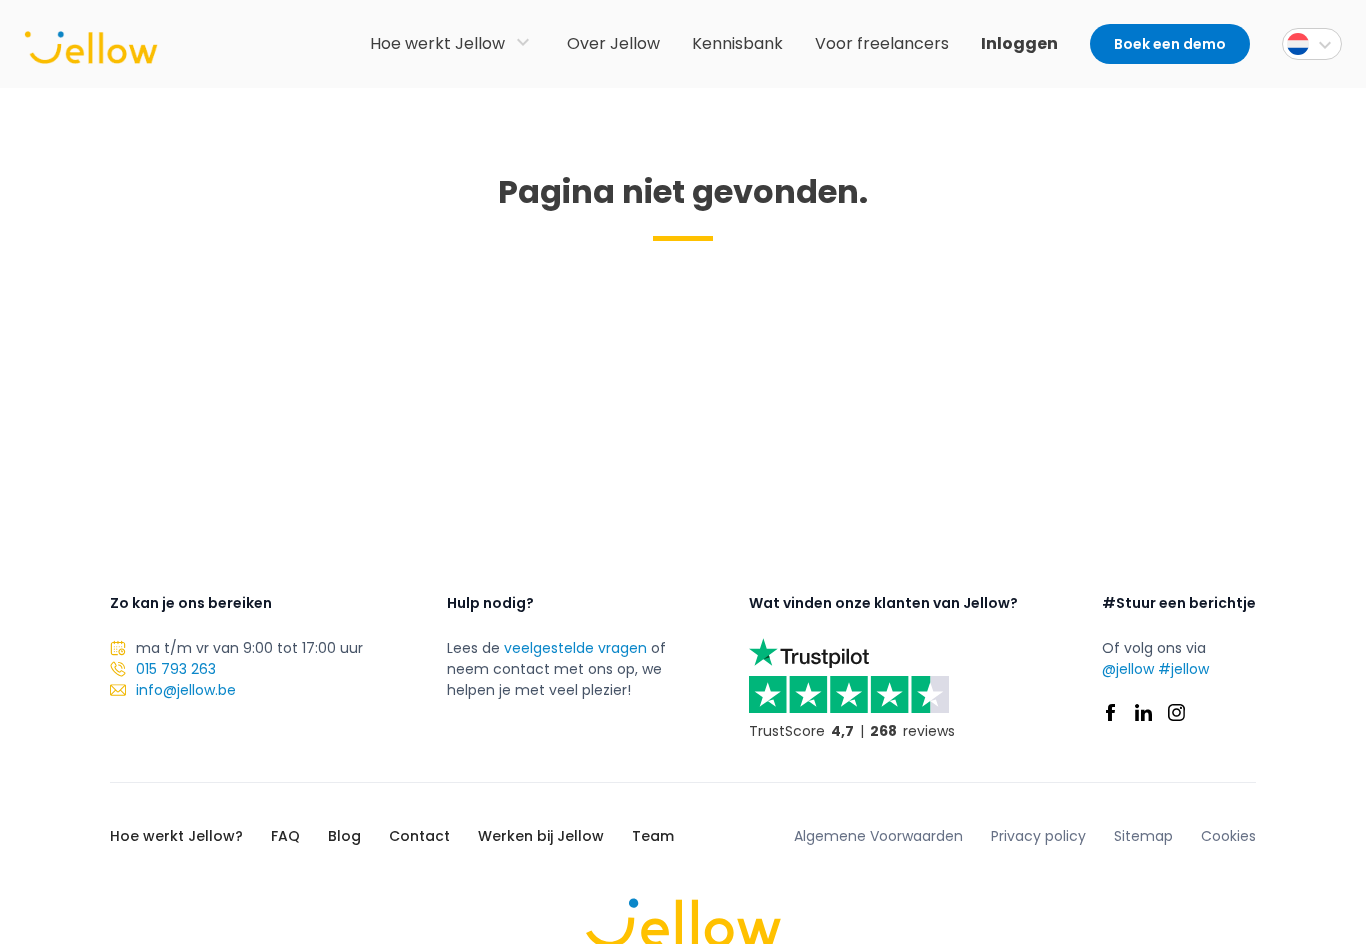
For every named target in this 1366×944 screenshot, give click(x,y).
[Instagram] (1176, 712)
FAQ (285, 836)
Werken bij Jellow (541, 836)
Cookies (1228, 836)
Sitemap (1143, 836)
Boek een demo (1170, 44)
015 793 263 (176, 669)
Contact (419, 836)
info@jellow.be (186, 690)
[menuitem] (1312, 44)
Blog (344, 836)
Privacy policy (1038, 836)
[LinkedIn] (1143, 712)
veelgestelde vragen (575, 648)
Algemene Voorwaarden (878, 836)
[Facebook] (1110, 712)
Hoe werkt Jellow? (176, 836)
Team (653, 836)
